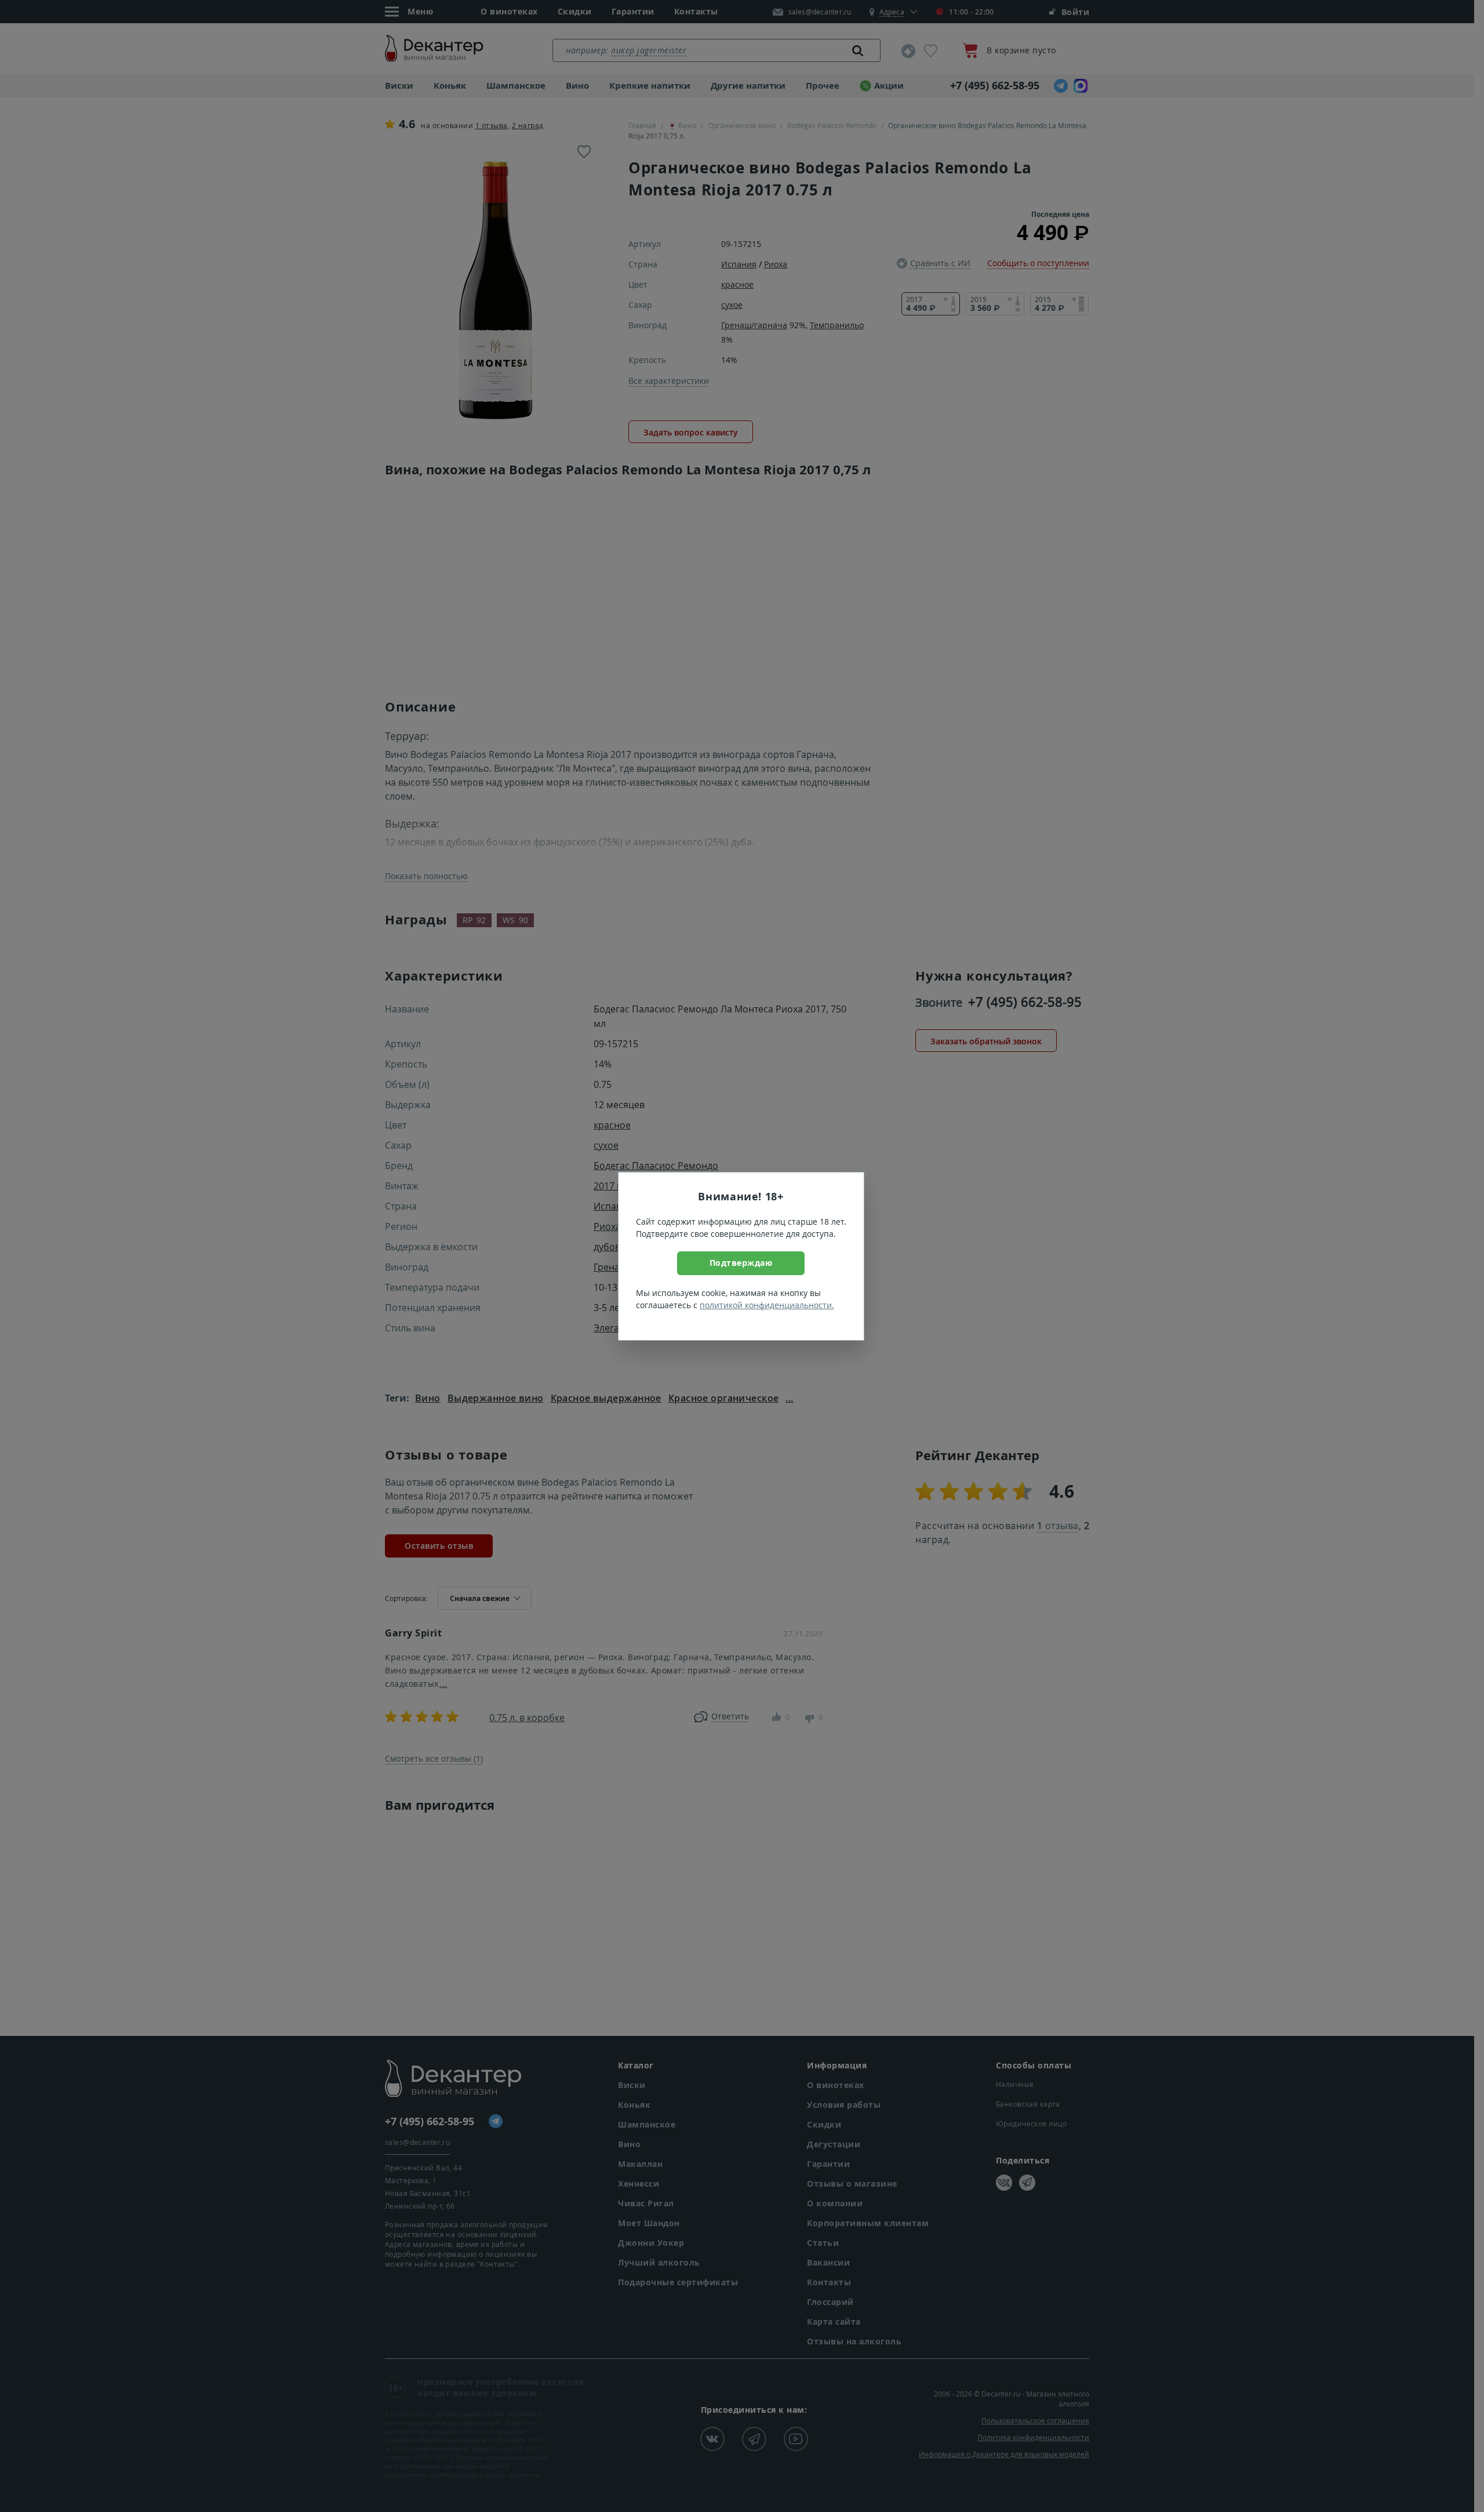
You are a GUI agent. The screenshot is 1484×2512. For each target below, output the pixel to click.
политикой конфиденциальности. (767, 1305)
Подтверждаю (741, 1263)
